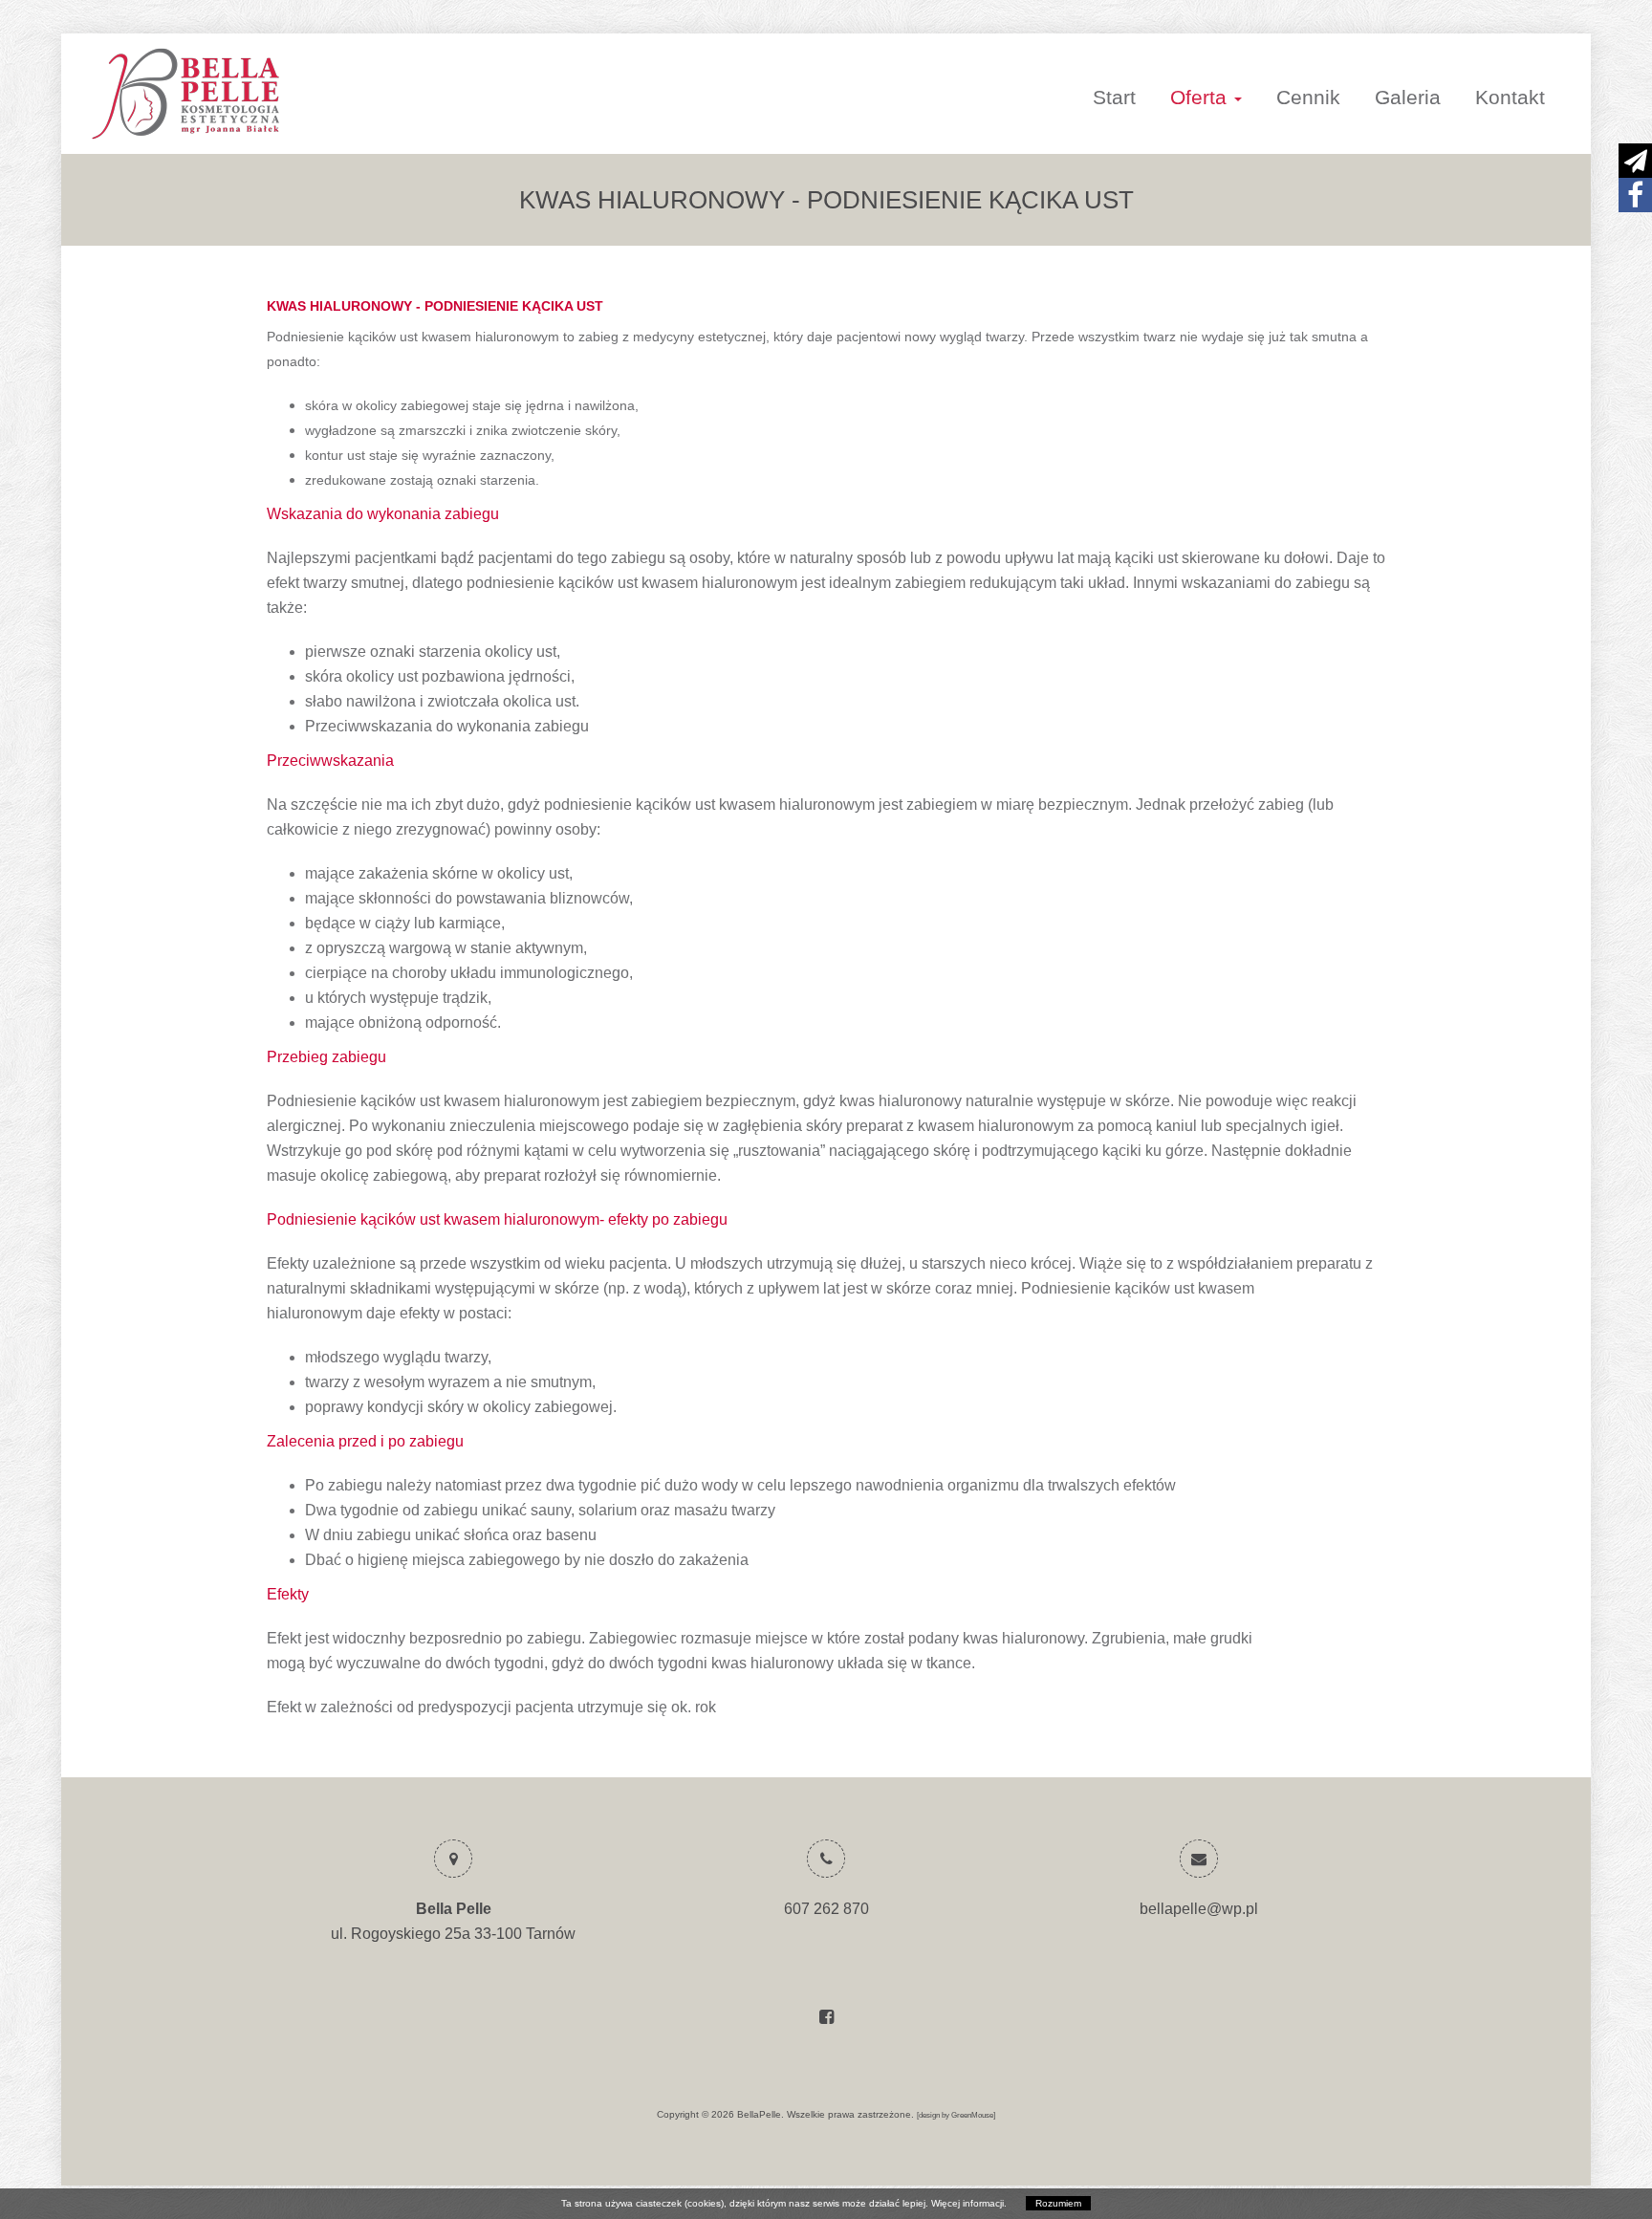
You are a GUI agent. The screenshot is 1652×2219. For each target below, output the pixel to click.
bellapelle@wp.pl (1199, 1909)
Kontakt (1510, 97)
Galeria (1408, 97)
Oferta (1201, 97)
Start (1114, 97)
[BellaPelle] (326, 94)
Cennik (1308, 97)
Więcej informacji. (969, 2203)
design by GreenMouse (956, 2115)
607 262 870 (826, 1909)
